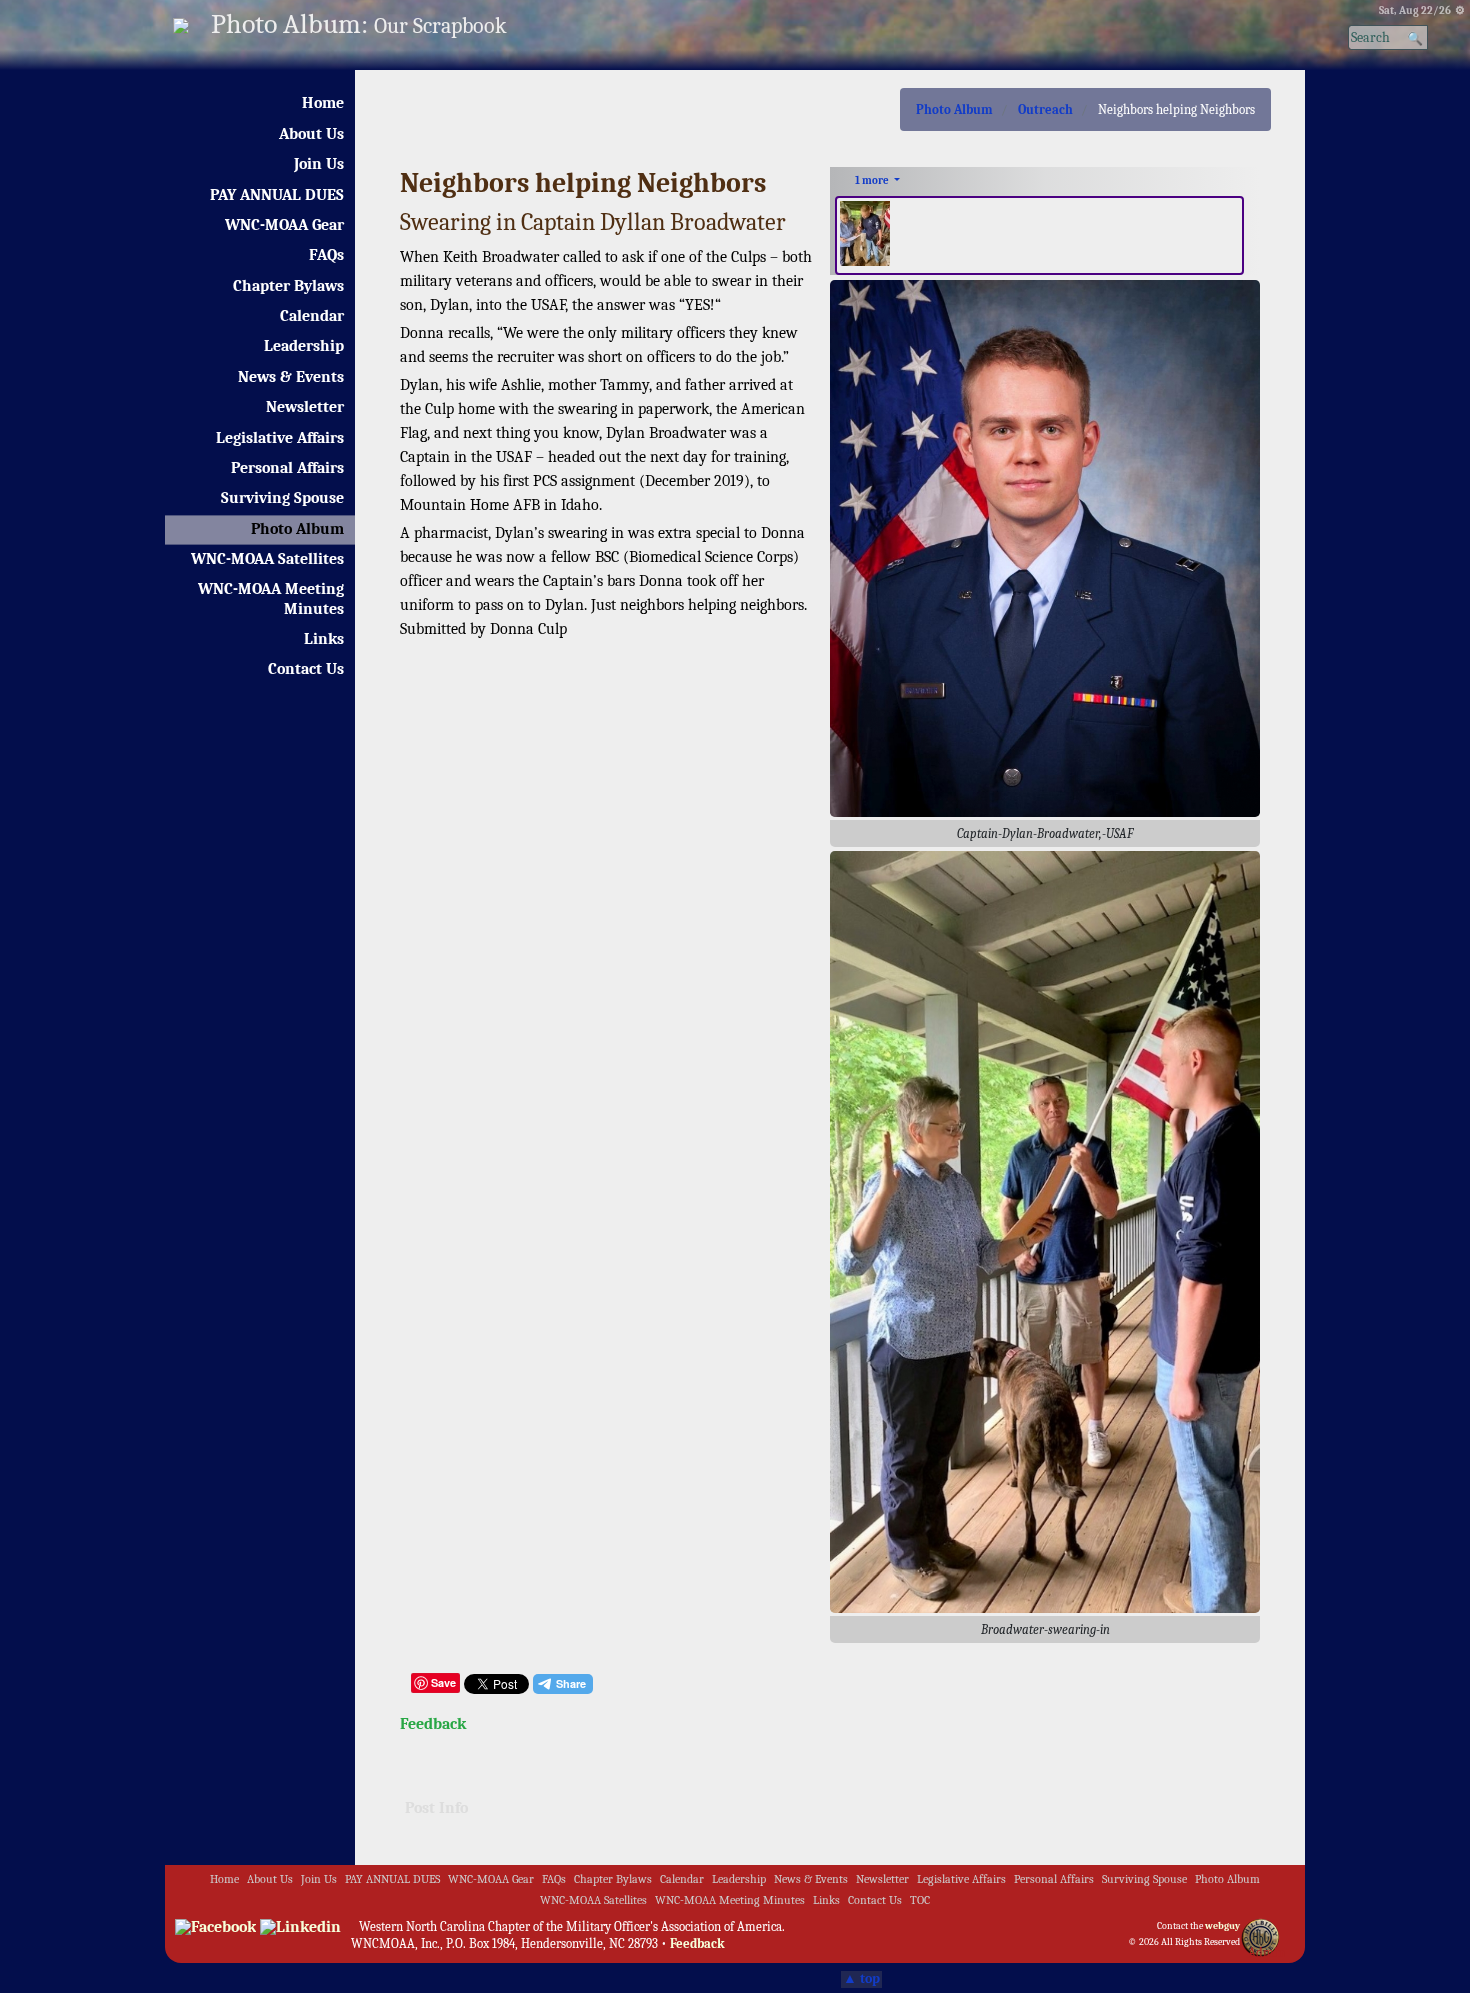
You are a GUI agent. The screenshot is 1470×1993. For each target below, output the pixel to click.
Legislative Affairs (280, 438)
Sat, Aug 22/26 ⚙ (1422, 10)
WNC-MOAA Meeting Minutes (271, 598)
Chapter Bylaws (288, 286)
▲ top (861, 1979)
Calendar (312, 316)
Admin (1266, 1952)
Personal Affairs (287, 468)
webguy (1222, 1926)
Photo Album (297, 529)
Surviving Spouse (282, 498)
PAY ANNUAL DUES (277, 195)
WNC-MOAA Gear (284, 225)
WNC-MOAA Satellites (267, 559)
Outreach (1045, 109)
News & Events (291, 377)
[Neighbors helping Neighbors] (1045, 1231)
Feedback (433, 1724)
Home (323, 103)
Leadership (304, 346)
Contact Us (306, 669)
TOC (920, 1900)
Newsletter (305, 407)
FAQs (326, 255)
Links (324, 639)
